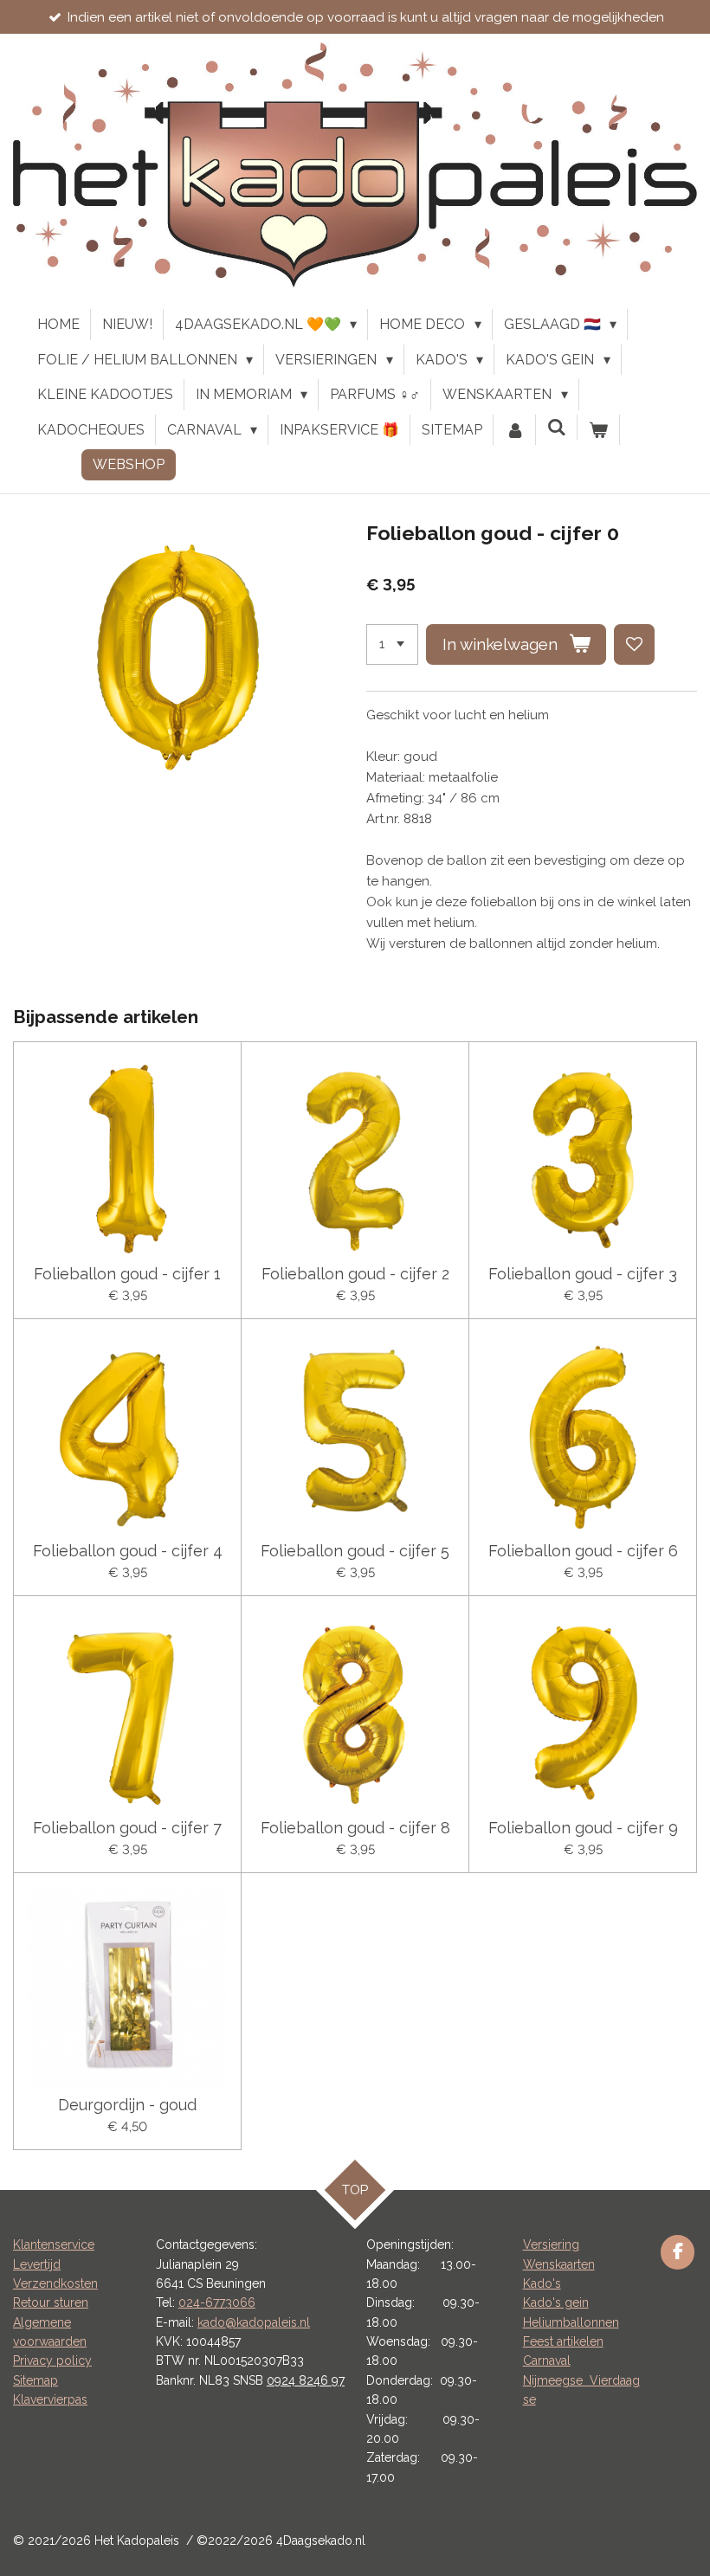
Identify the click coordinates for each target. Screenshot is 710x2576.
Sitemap (35, 2380)
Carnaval (547, 2360)
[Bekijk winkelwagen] (598, 430)
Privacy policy (52, 2360)
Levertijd (37, 2264)
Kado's (542, 2283)
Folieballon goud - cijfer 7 (127, 1828)
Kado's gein (556, 2302)
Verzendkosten (55, 2283)
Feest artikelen (563, 2341)
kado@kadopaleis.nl (254, 2322)
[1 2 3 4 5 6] (392, 644)
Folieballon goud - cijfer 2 (355, 1274)
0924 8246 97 (306, 2380)
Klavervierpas (50, 2399)
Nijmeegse (556, 2380)
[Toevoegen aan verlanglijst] (634, 644)
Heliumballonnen (571, 2322)
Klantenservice (54, 2244)
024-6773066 (217, 2302)
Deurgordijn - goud (127, 2105)
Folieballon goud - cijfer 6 (583, 1551)
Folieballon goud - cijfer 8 (355, 1828)
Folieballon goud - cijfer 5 (355, 1551)
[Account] (514, 430)
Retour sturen (51, 2302)
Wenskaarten (559, 2264)
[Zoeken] (557, 427)
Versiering (551, 2244)
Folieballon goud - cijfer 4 (128, 1551)
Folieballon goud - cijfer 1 (127, 1274)
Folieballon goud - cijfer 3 (583, 1274)
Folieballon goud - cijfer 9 (583, 1828)
